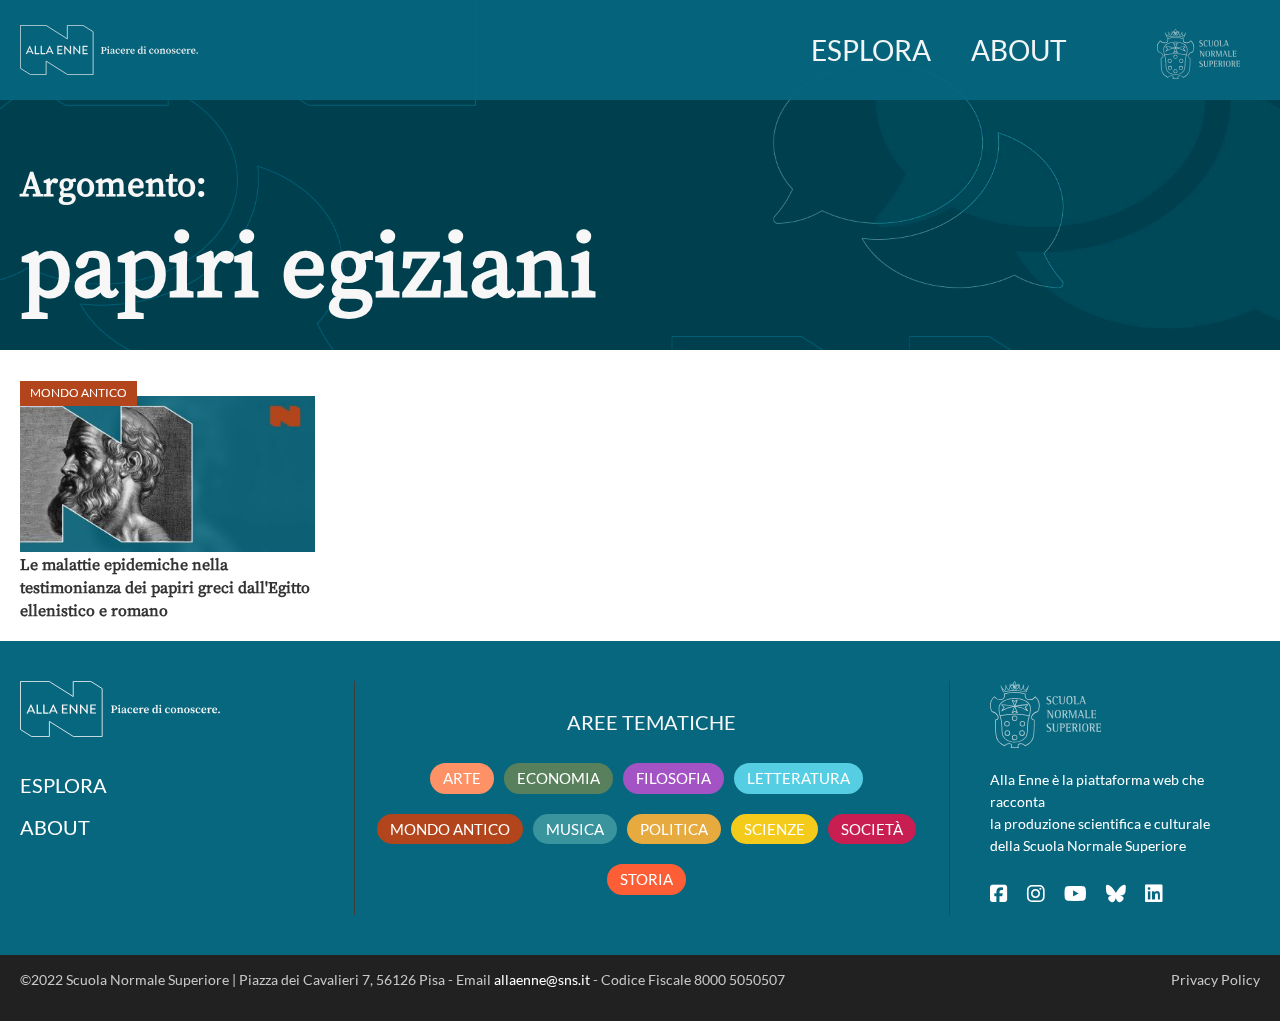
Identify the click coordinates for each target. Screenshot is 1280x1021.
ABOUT (1019, 50)
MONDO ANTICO (450, 829)
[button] (167, 474)
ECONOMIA (558, 778)
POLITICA (674, 829)
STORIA (646, 879)
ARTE (462, 778)
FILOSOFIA (673, 778)
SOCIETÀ (872, 829)
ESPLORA (871, 50)
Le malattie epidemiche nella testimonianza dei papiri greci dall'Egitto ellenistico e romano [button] (165, 588)
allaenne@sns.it (542, 979)
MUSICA (575, 829)
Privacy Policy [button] (1215, 979)
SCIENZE (774, 829)
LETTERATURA (798, 778)
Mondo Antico (78, 392)
